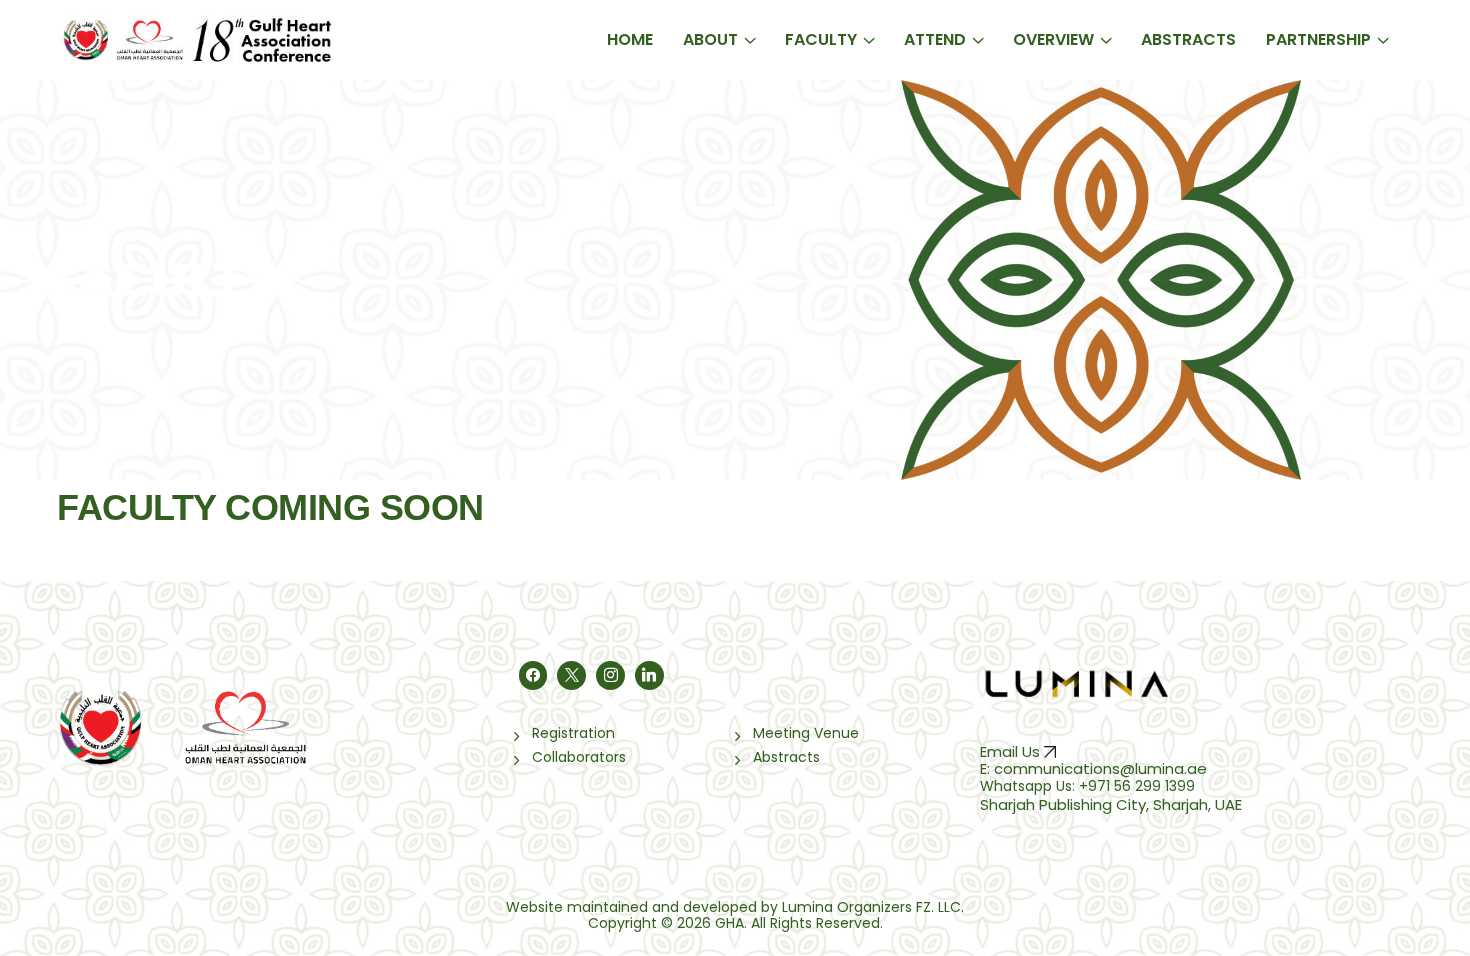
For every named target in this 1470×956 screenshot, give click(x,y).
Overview (1053, 39)
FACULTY (821, 39)
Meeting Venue (806, 733)
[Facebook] (533, 675)
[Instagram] (610, 675)
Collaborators (579, 757)
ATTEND (935, 39)
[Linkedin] (649, 675)
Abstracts (1188, 39)
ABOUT (710, 39)
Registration (573, 733)
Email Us (1012, 751)
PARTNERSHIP (1318, 39)
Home (630, 39)
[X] (571, 675)
